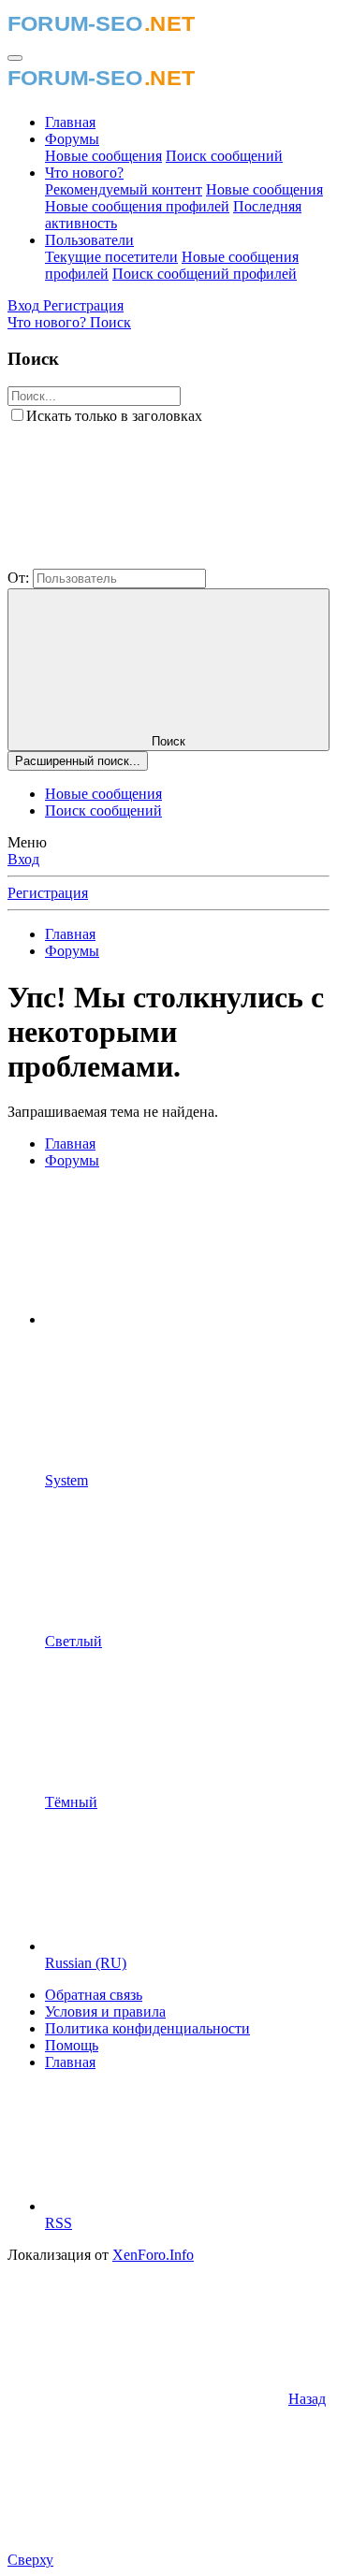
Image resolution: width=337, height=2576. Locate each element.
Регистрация (48, 893)
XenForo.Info (153, 2255)
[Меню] (15, 58)
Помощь (72, 2045)
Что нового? (84, 173)
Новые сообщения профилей (137, 206)
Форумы (72, 139)
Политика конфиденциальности (147, 2028)
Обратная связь (94, 1995)
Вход (23, 859)
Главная (70, 122)
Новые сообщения (103, 156)
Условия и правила (105, 2012)
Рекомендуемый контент (124, 189)
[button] (148, 560)
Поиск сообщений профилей (205, 274)
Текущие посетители (111, 257)
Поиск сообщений (224, 156)
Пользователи (89, 240)
